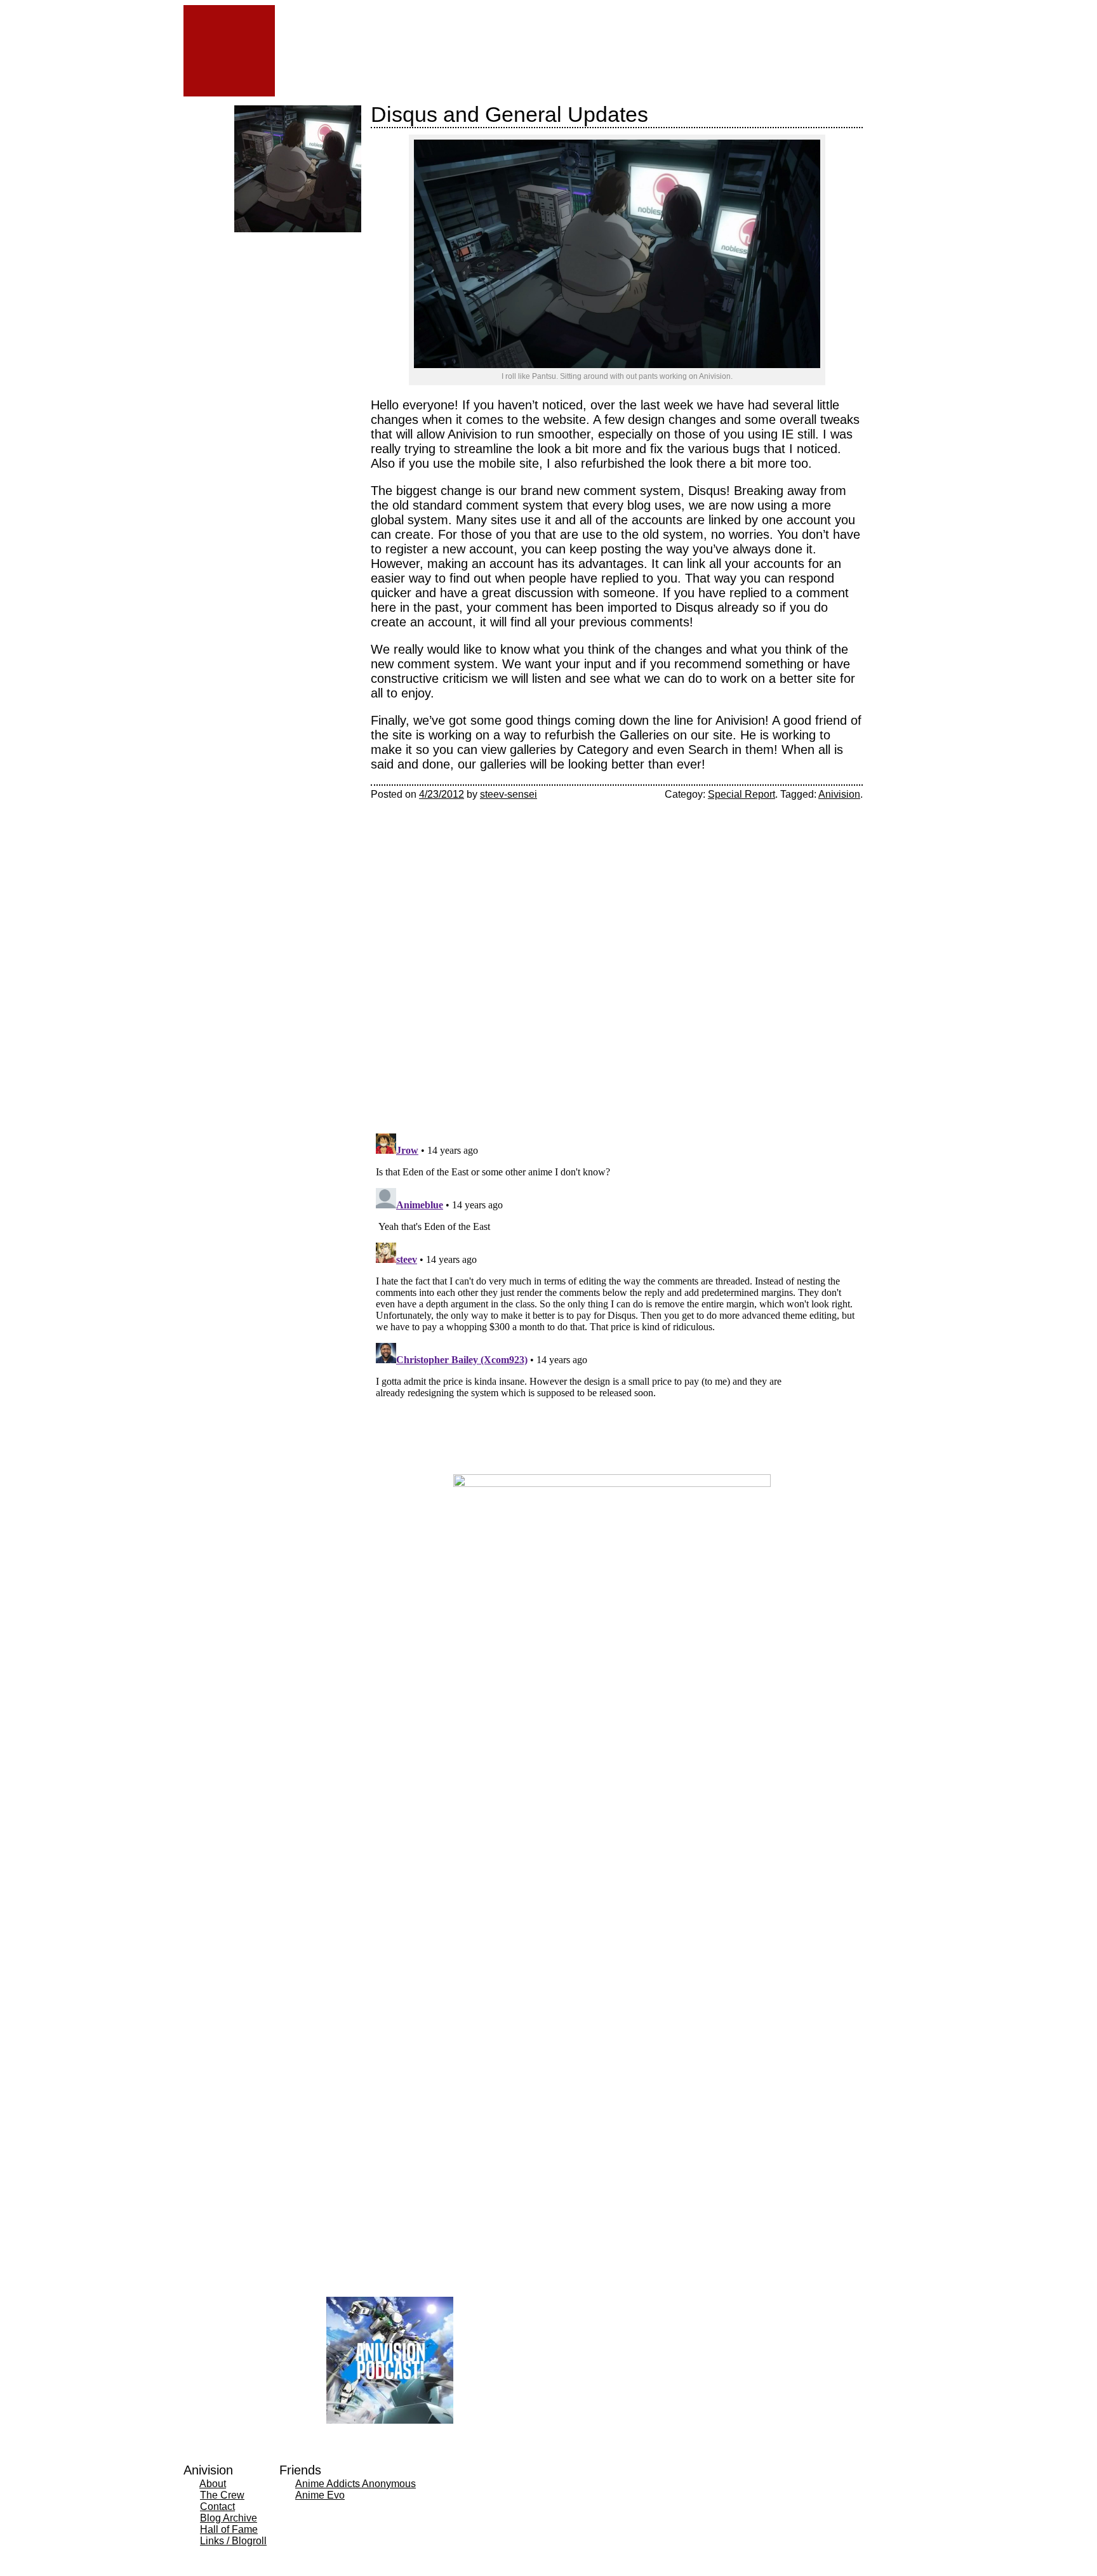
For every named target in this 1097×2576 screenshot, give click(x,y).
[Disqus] (617, 959)
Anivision (839, 794)
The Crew (222, 2495)
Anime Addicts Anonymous (356, 2484)
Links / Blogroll (233, 2541)
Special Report (741, 794)
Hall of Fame (229, 2529)
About (213, 2484)
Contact (217, 2507)
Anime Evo (320, 2495)
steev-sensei (509, 794)
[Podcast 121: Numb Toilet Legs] (331, 280)
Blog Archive (229, 2518)
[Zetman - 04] (264, 280)
